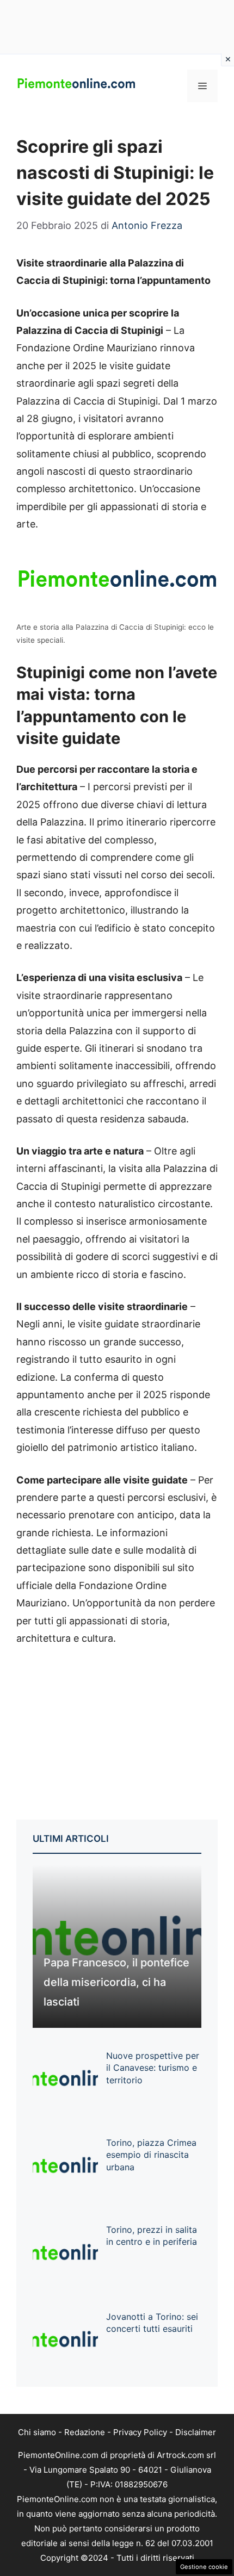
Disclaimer (196, 2432)
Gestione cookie (204, 2567)
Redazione (85, 2432)
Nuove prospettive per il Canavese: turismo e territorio (153, 2068)
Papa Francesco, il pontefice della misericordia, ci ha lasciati (116, 1982)
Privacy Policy (140, 2432)
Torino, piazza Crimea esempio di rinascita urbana (151, 2155)
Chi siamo (37, 2432)
